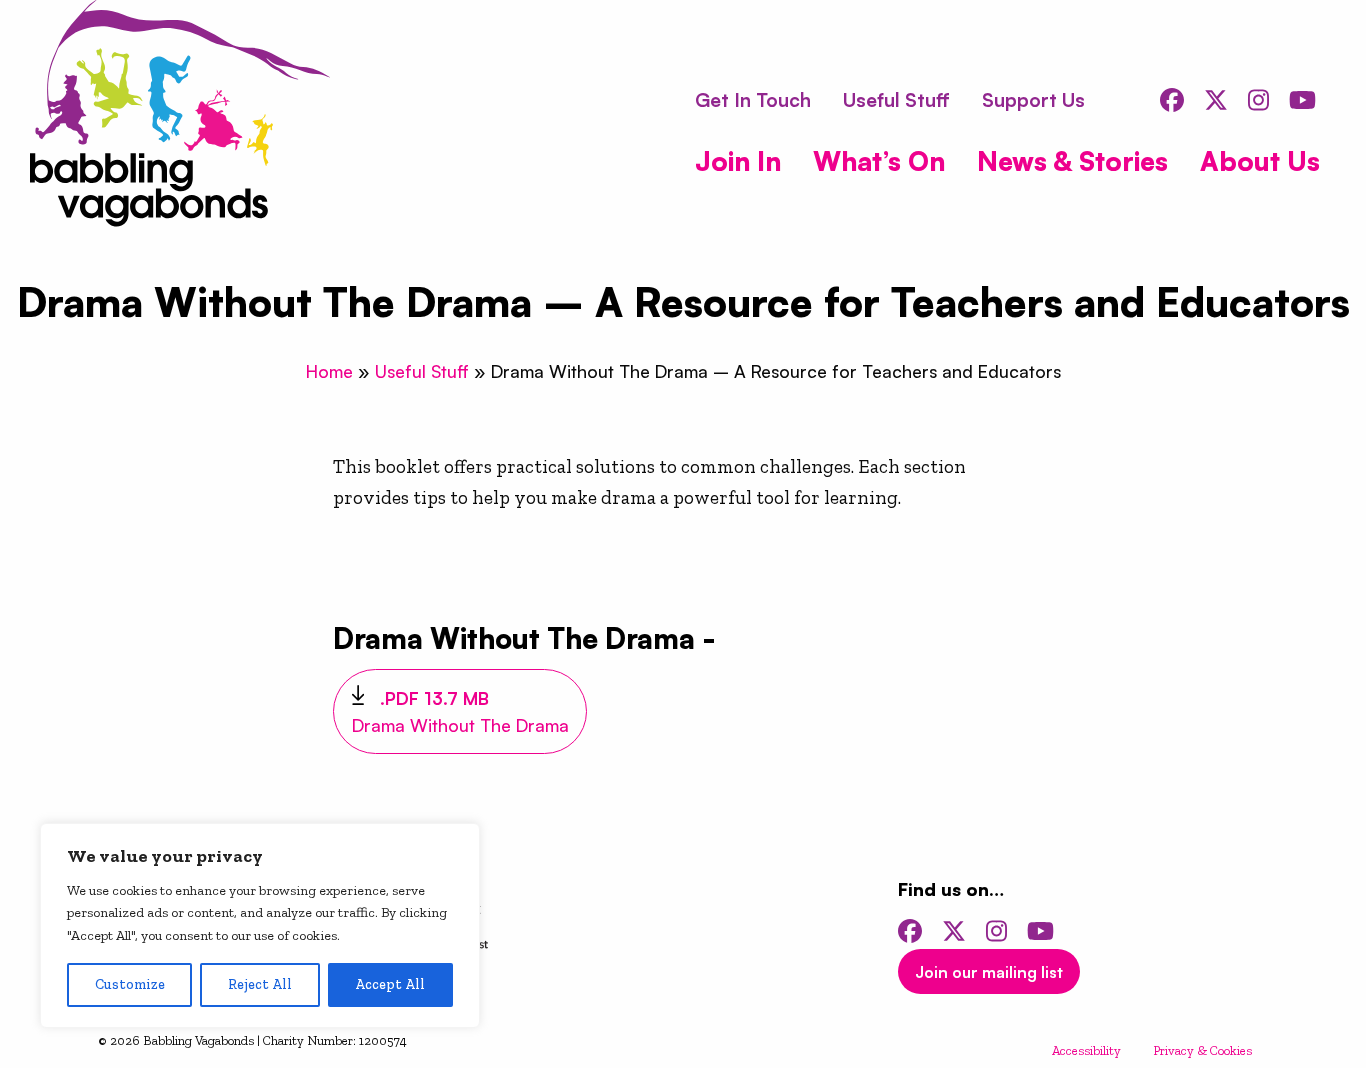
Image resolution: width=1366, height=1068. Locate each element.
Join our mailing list (989, 972)
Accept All (390, 984)
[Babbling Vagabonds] (180, 117)
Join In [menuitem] (738, 160)
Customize (130, 984)
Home (329, 371)
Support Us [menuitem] (1033, 100)
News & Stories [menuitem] (1072, 160)
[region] (260, 925)
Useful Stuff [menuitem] (896, 100)
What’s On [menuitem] (879, 160)
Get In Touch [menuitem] (753, 100)
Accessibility (1086, 1050)
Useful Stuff (422, 371)
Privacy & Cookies (1202, 1050)
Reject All (260, 984)
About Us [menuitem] (1260, 160)
